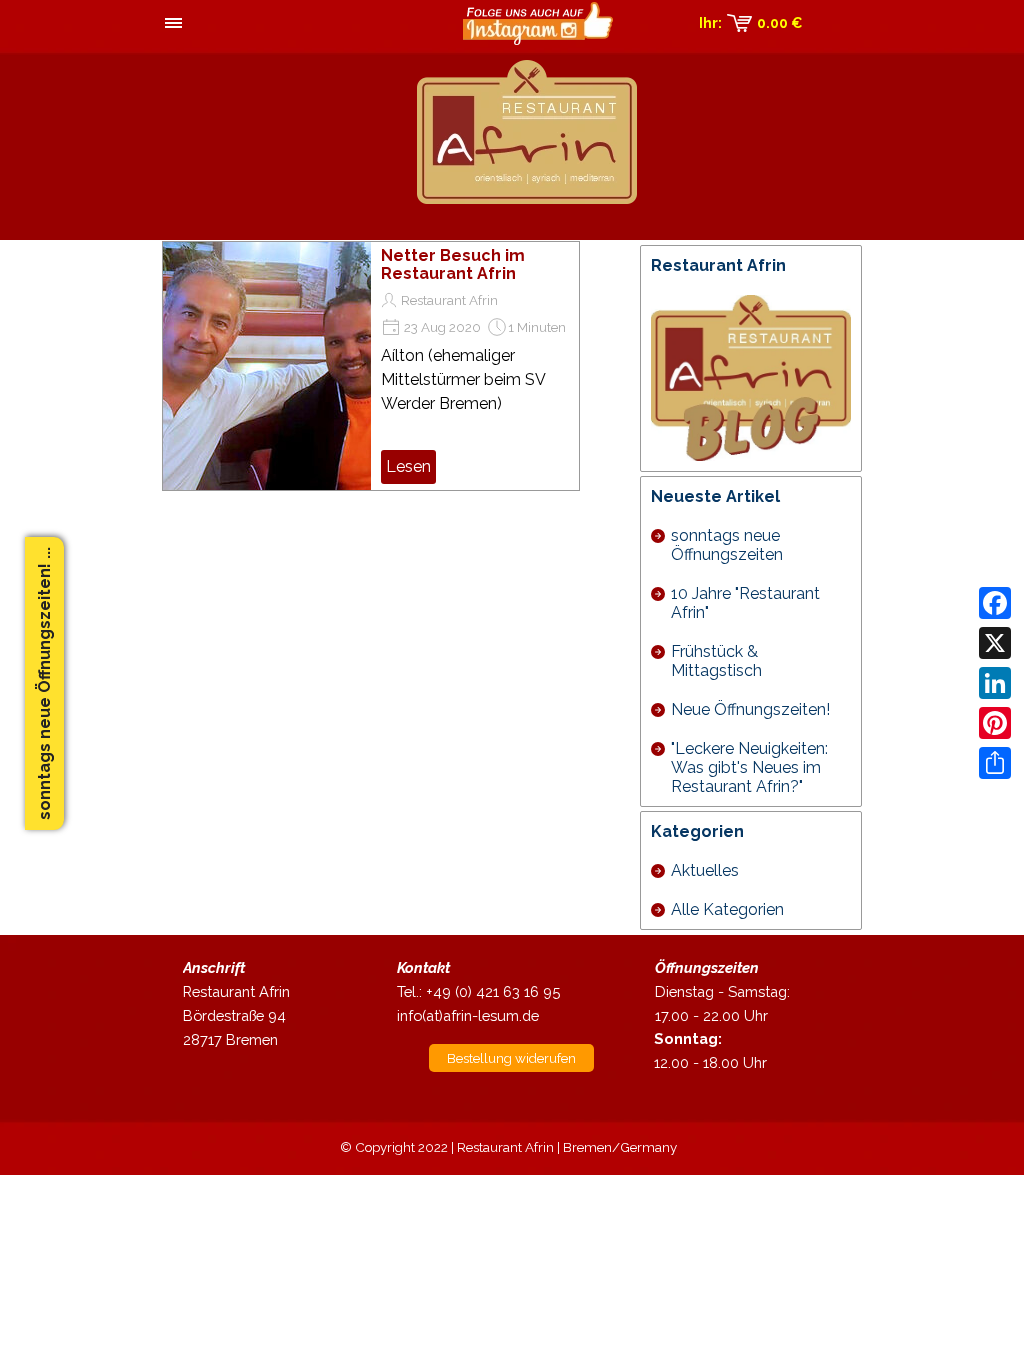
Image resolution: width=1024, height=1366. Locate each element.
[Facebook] (995, 603)
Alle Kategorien (727, 909)
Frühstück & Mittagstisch (716, 661)
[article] (371, 366)
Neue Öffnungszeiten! (750, 709)
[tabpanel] (253, 1004)
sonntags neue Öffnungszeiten (727, 545)
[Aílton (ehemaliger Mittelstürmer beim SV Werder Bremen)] (267, 366)
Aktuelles (705, 870)
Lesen (408, 466)
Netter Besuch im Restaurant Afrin (453, 264)
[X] (995, 643)
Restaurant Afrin (449, 300)
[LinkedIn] (995, 683)
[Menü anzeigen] (173, 24)
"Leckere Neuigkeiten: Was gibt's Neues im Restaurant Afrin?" (749, 767)
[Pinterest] (995, 723)
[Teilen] (995, 763)
